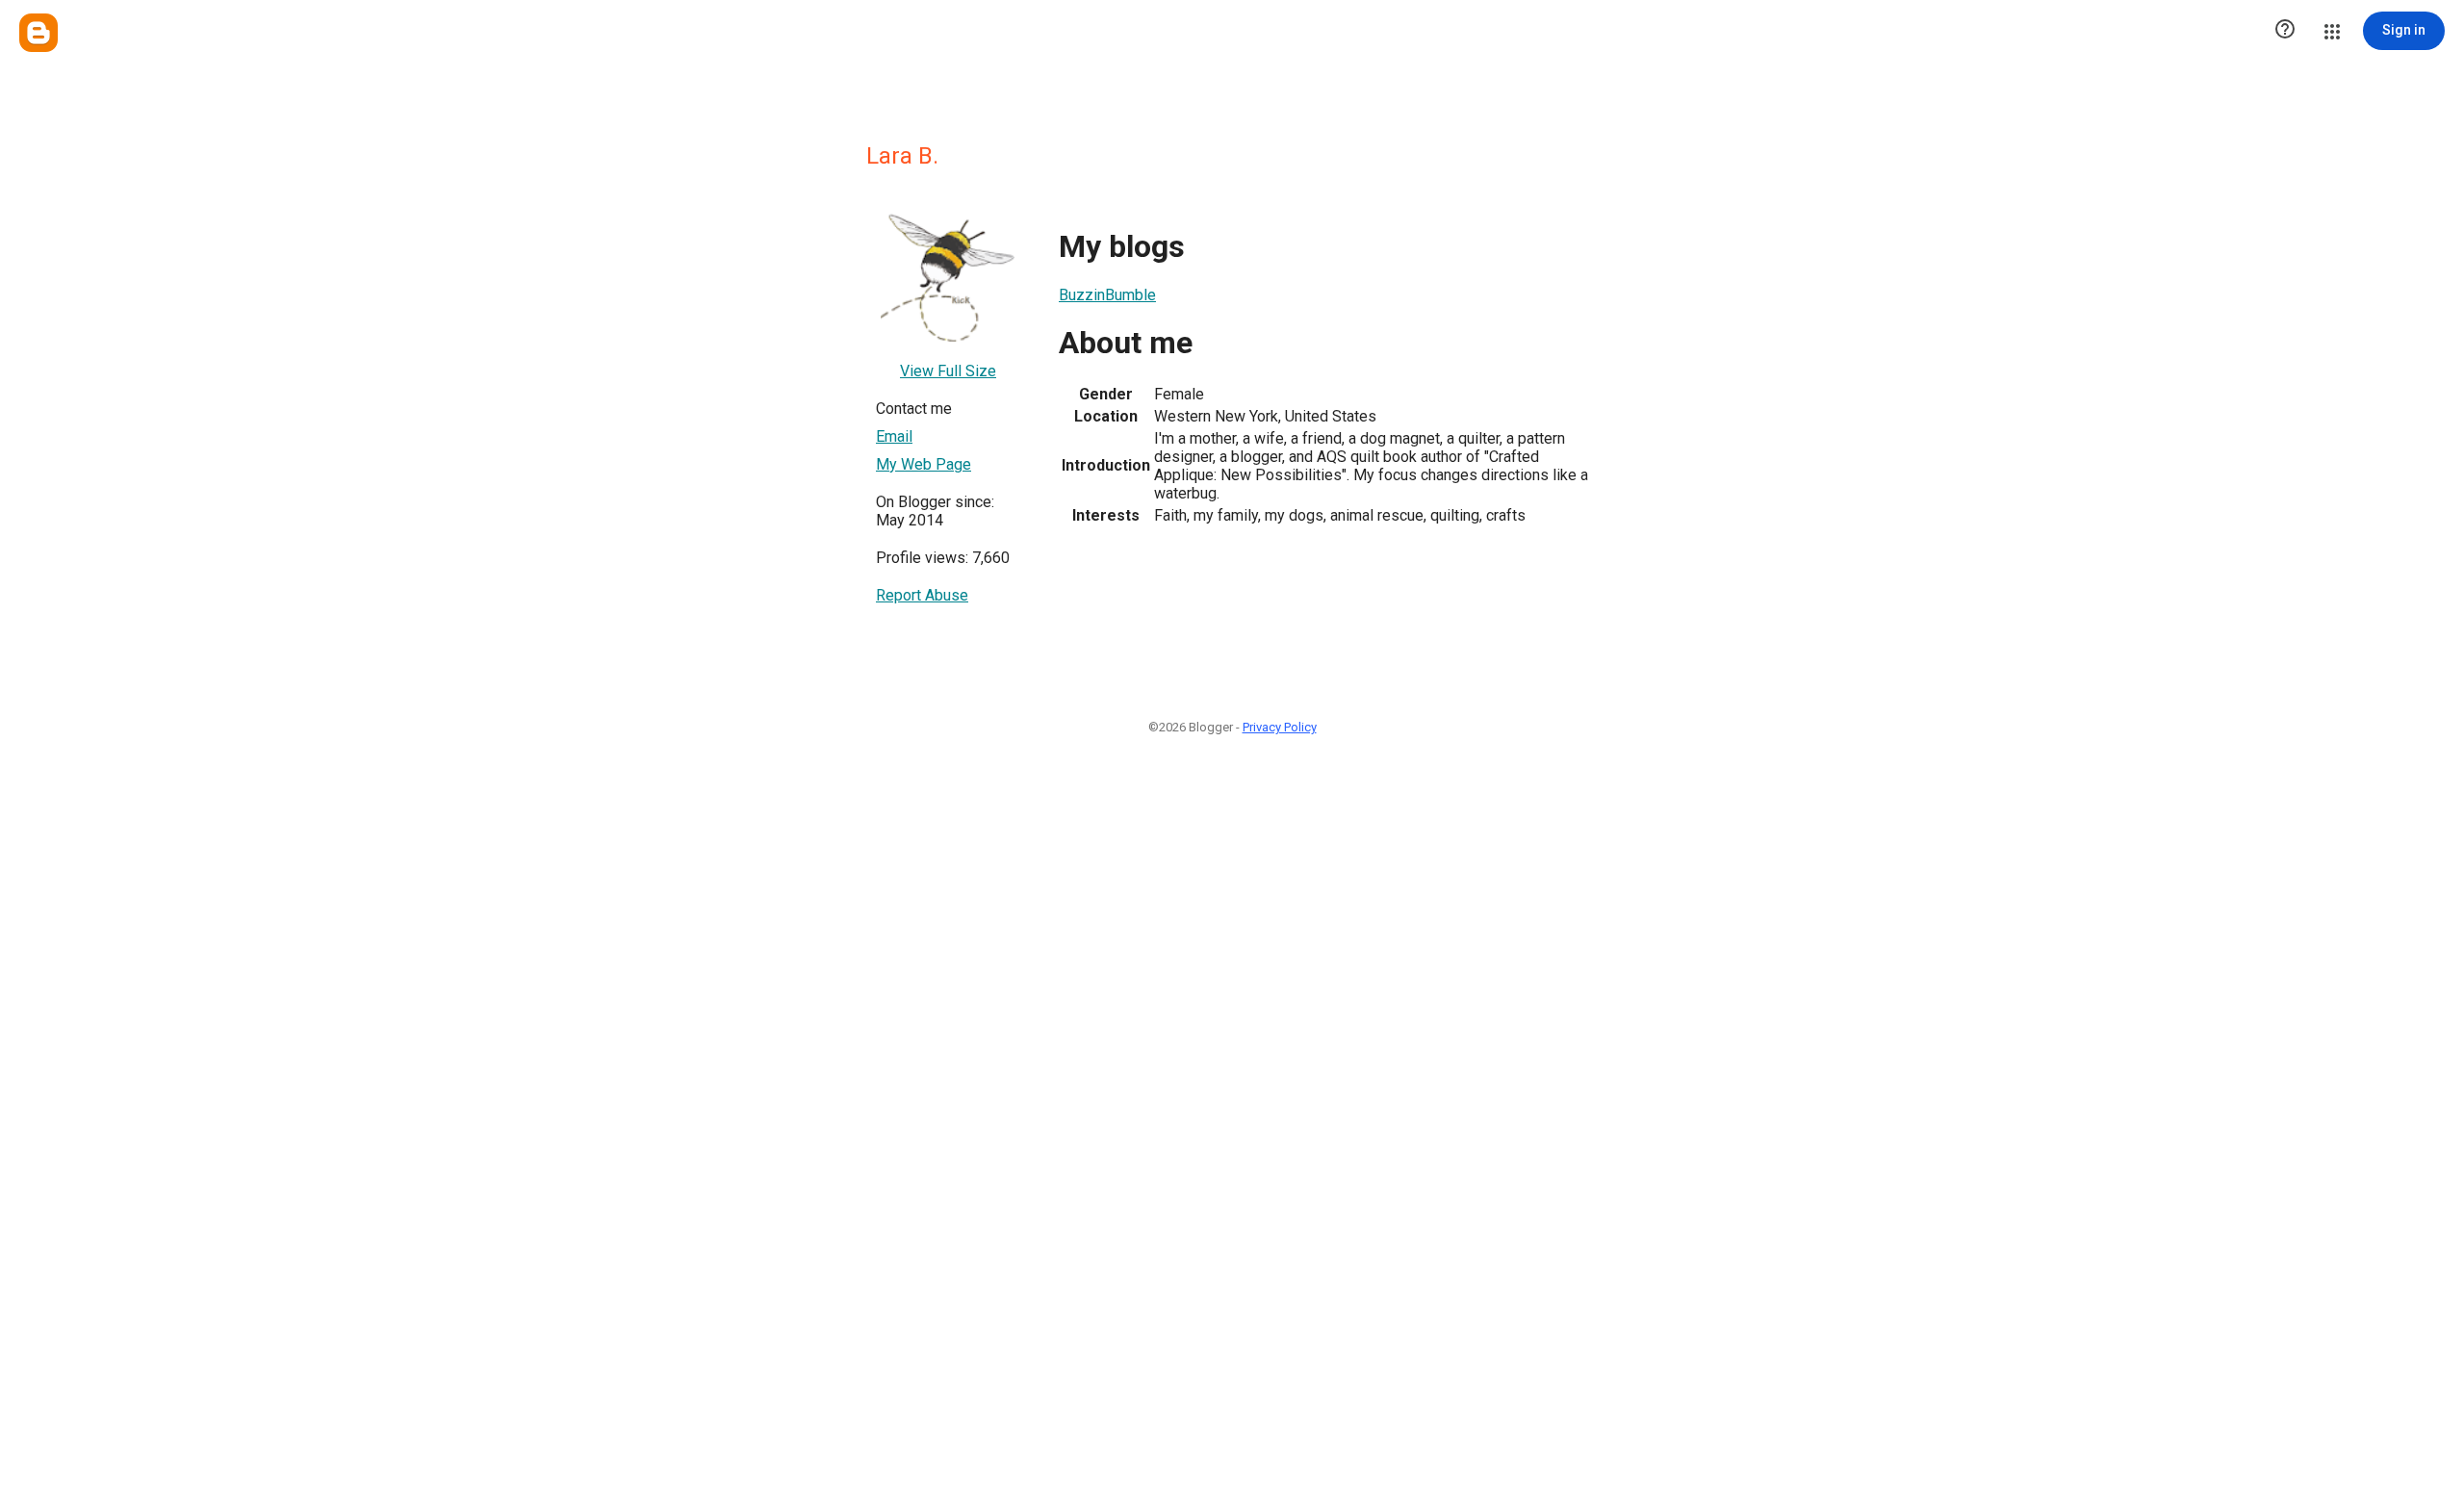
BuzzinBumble (1107, 295)
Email (894, 436)
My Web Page (924, 464)
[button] (2285, 31)
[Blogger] (38, 33)
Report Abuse (922, 595)
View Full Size (948, 371)
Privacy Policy (1280, 727)
